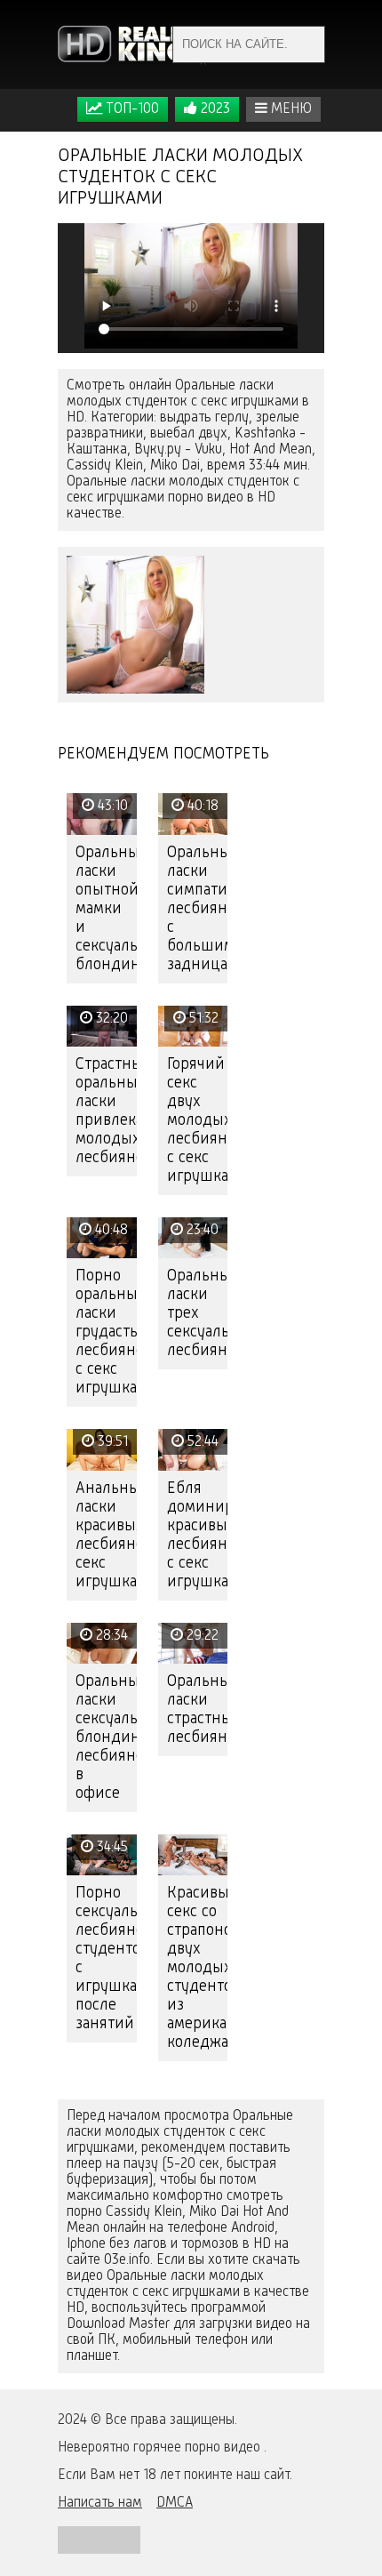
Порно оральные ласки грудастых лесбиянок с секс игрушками (106, 1332)
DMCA (175, 2503)
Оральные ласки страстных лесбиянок (198, 1709)
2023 (214, 109)
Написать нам (100, 2503)
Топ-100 (131, 109)
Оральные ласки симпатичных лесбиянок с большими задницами (198, 909)
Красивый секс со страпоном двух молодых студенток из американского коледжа (198, 1968)
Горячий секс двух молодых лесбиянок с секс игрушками (198, 1120)
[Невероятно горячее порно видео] (133, 44)
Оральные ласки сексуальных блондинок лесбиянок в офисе (106, 1737)
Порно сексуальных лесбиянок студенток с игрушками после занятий (106, 1958)
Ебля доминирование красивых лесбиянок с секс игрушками (198, 1535)
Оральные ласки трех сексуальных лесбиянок (198, 1313)
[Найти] (306, 44)
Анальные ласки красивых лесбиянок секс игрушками (106, 1535)
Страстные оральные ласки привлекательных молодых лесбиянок (106, 1111)
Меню (290, 109)
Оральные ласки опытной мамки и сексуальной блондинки (106, 909)
